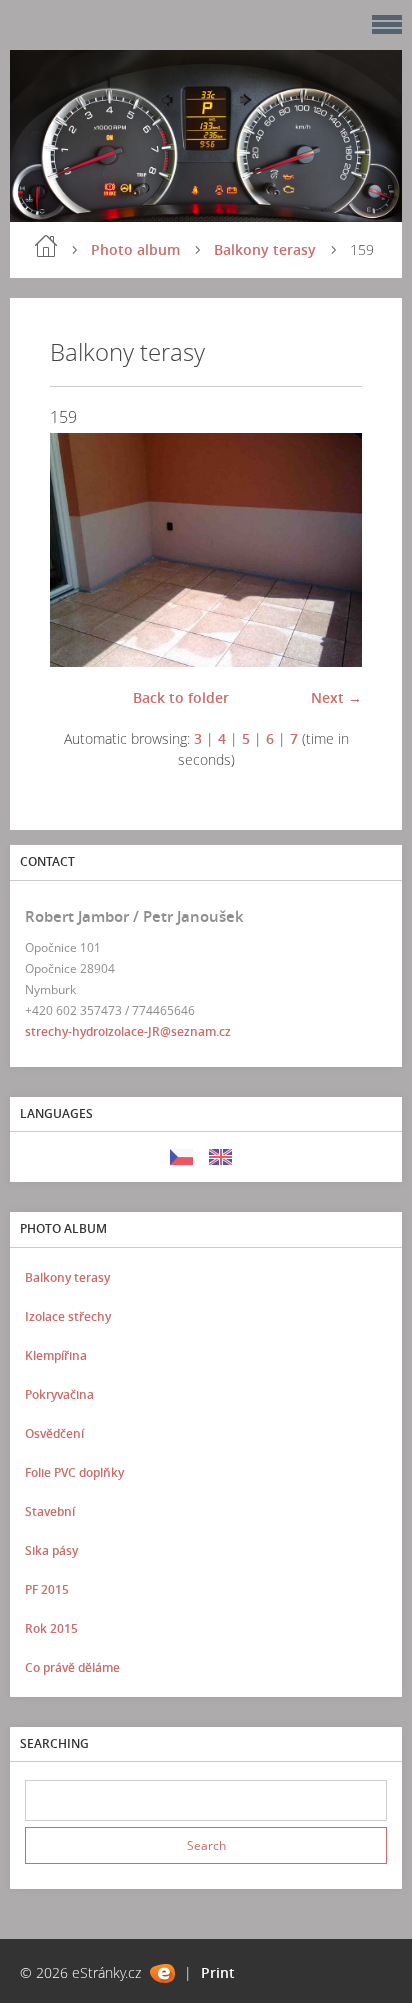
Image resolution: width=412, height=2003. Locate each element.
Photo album (135, 249)
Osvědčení (54, 1433)
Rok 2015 (51, 1628)
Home (46, 246)
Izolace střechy (68, 1316)
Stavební (50, 1511)
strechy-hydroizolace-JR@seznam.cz (128, 1031)
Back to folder (181, 697)
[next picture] (329, 550)
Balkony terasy (265, 249)
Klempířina (56, 1355)
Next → (336, 697)
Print (218, 1972)
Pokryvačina (59, 1394)
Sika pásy (51, 1550)
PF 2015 (47, 1589)
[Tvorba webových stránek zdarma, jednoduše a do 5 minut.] (162, 1973)
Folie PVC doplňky (74, 1472)
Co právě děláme (72, 1667)
